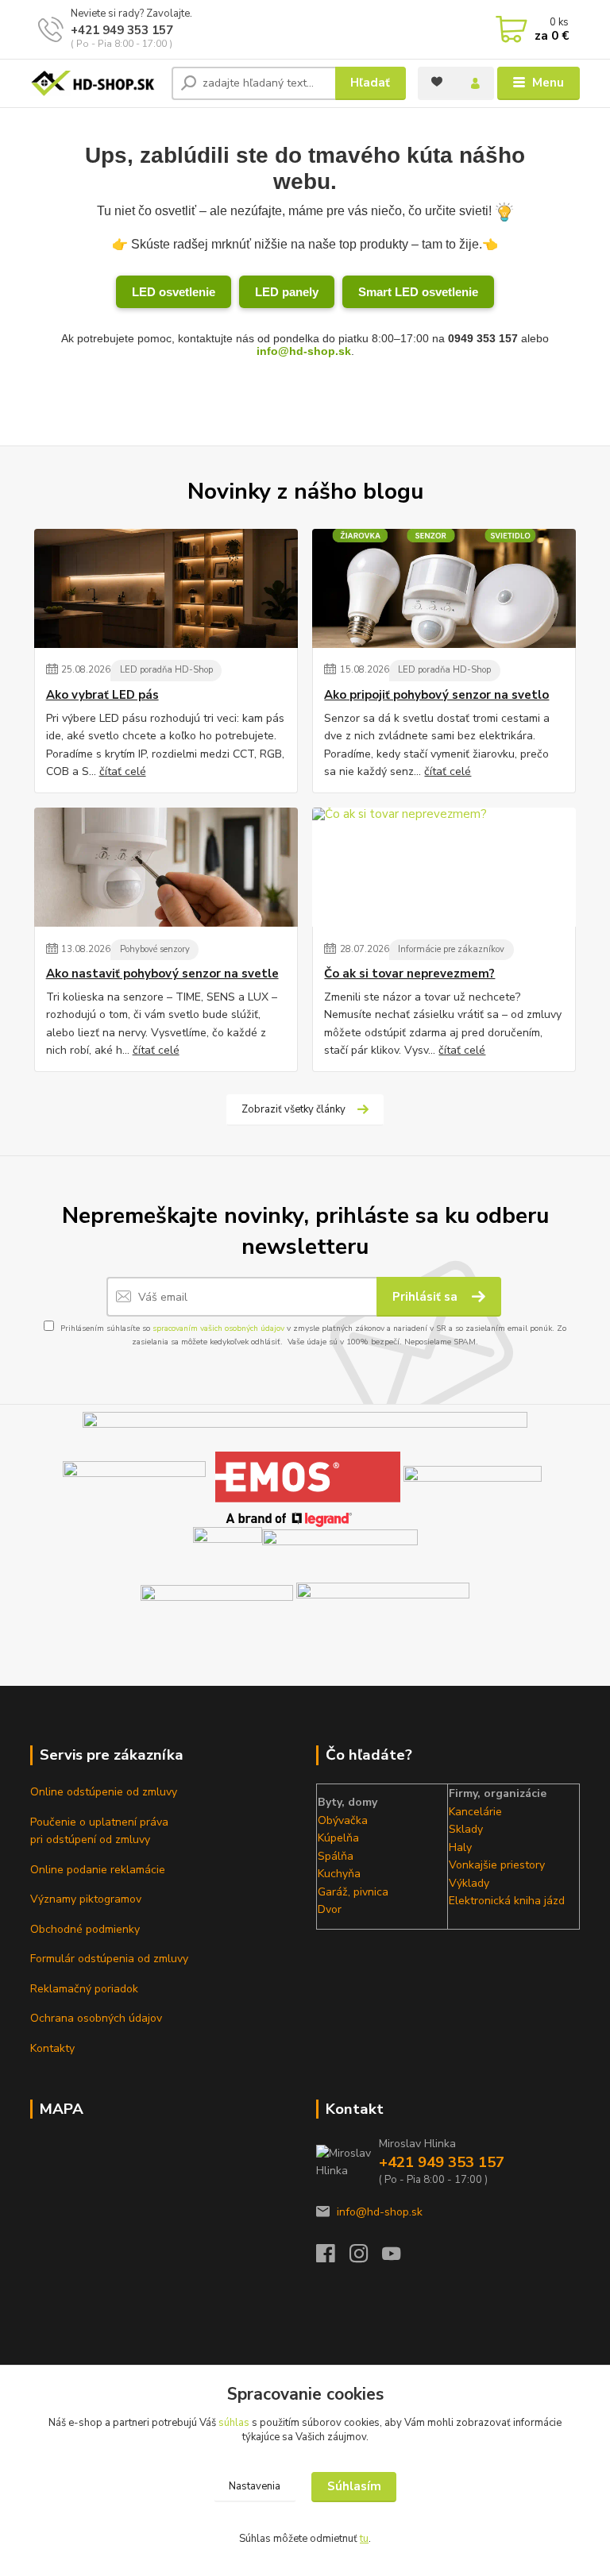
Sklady (466, 1829)
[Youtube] (399, 2258)
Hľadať (370, 83)
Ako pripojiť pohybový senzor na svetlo (436, 695)
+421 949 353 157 (122, 30)
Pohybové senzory (155, 949)
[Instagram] (366, 2258)
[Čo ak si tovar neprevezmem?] (444, 867)
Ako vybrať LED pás (102, 695)
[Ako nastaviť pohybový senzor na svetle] (166, 867)
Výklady (469, 1883)
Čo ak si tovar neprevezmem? (409, 974)
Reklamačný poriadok (84, 1989)
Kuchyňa (339, 1874)
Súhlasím (354, 2486)
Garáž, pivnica (353, 1892)
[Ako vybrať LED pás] (166, 588)
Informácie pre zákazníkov (451, 949)
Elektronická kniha (495, 1901)
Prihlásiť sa (427, 1297)
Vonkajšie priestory (497, 1865)
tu (364, 2539)
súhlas (234, 2423)
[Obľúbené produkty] (437, 82)
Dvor (330, 1909)
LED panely (287, 292)
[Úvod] (95, 84)
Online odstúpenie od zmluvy (104, 1792)
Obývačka (343, 1820)
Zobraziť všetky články (293, 1109)
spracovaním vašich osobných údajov (218, 1328)
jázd (553, 1901)
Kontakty (52, 2048)
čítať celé (123, 771)
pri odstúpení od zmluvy (90, 1839)
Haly (460, 1847)
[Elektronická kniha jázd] (383, 1612)
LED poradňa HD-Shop (166, 670)
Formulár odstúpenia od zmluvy (109, 1959)
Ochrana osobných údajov (96, 2018)
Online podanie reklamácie (98, 1870)
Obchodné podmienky (85, 1929)
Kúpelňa (338, 1838)
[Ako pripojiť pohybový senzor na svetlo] (444, 588)
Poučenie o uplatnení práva (99, 1822)
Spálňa (336, 1856)
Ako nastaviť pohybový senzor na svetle (162, 974)
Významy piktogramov (86, 1899)
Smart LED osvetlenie (418, 292)
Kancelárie (475, 1812)
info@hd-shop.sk (304, 351)
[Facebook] (333, 2258)
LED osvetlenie (174, 292)
